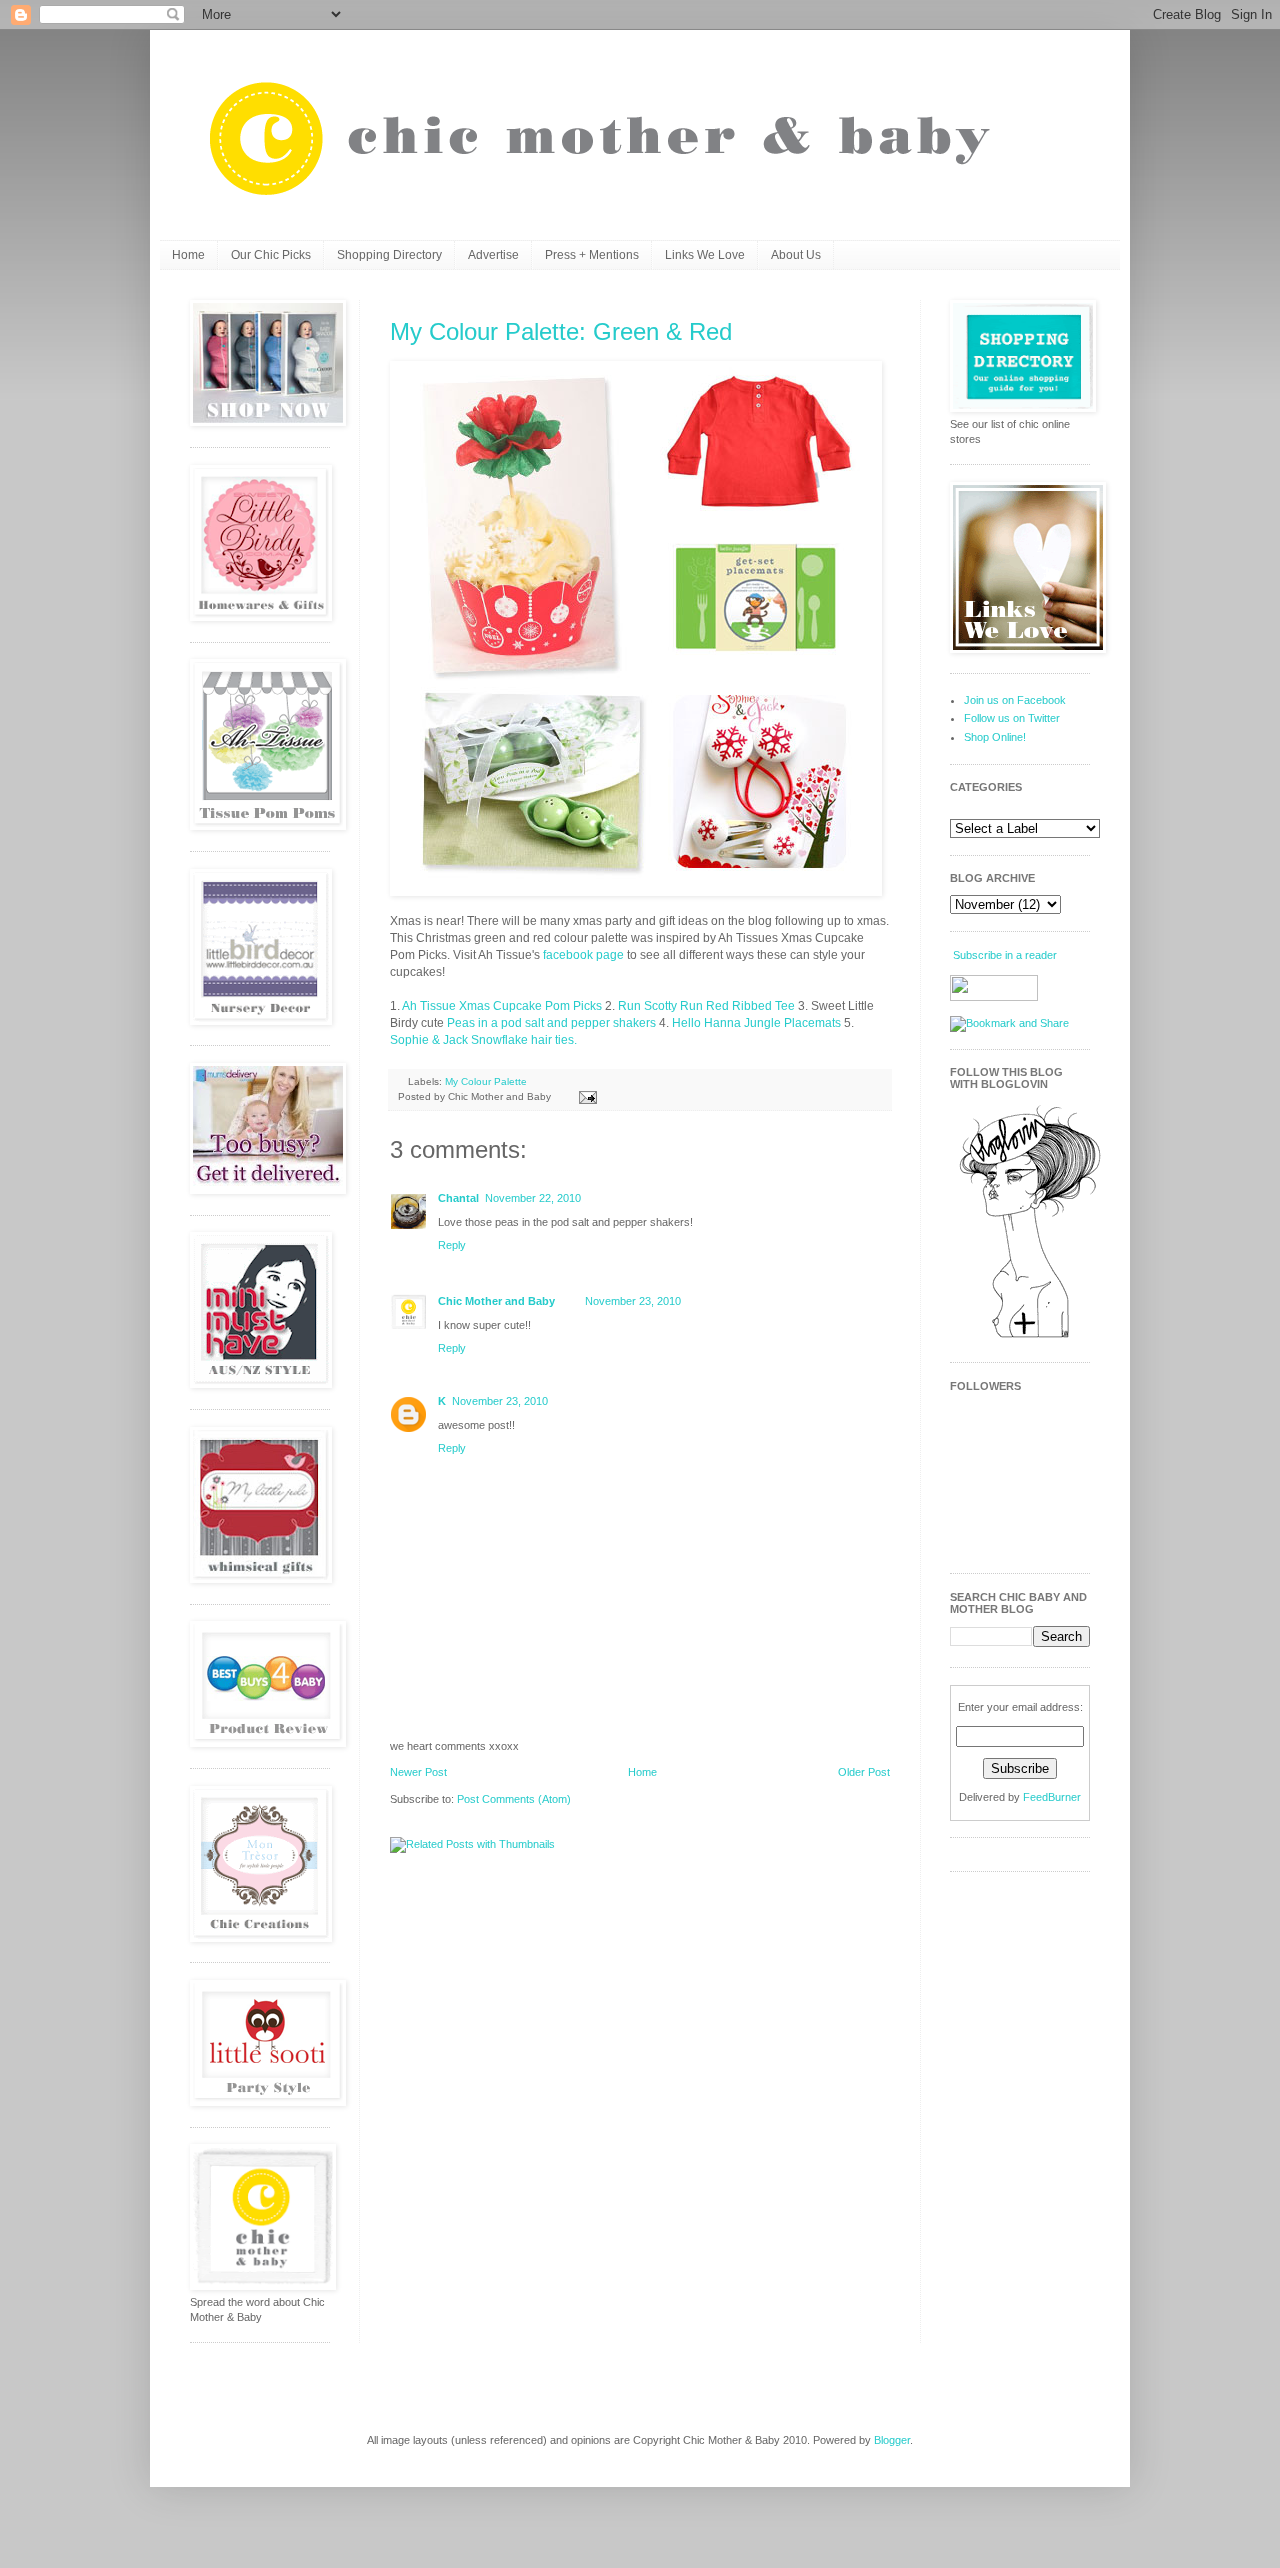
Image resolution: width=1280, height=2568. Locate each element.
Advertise (493, 255)
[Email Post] (585, 1096)
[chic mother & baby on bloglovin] (1030, 1337)
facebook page (583, 955)
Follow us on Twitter (1012, 718)
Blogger (892, 2440)
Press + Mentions (592, 255)
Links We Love (705, 255)
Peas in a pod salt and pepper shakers (551, 1023)
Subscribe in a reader (1005, 955)
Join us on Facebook (1015, 700)
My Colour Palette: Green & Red (561, 331)
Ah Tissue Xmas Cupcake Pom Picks (502, 1006)
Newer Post (418, 1772)
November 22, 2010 (533, 1198)
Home (188, 255)
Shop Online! (995, 737)
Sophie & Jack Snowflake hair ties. (483, 1040)
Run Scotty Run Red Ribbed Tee (706, 1006)
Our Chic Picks (271, 255)
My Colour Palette (486, 1081)
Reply (452, 1245)
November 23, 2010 (633, 1301)
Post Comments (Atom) (514, 1799)
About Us (796, 255)
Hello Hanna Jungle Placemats (756, 1023)
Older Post (864, 1772)
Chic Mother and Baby (496, 1301)
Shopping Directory (389, 255)
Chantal (458, 1198)
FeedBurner (1052, 1797)
